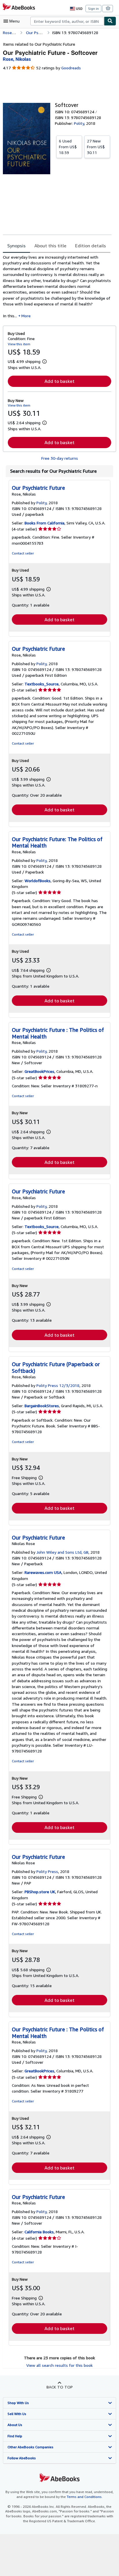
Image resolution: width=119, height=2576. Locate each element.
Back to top (60, 2387)
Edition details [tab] (91, 246)
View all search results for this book (59, 2365)
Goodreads (71, 68)
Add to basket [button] (59, 381)
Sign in (93, 9)
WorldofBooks (38, 881)
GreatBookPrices (39, 1071)
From (68, 147)
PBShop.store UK (40, 1892)
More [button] (26, 316)
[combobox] (67, 21)
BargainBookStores (42, 1406)
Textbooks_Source (42, 684)
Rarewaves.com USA (43, 1572)
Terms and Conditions (84, 2497)
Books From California (44, 523)
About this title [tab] (50, 246)
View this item (19, 344)
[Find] (110, 21)
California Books (39, 2232)
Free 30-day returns (60, 458)
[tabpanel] (57, 286)
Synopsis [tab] (16, 246)
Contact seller (23, 553)
